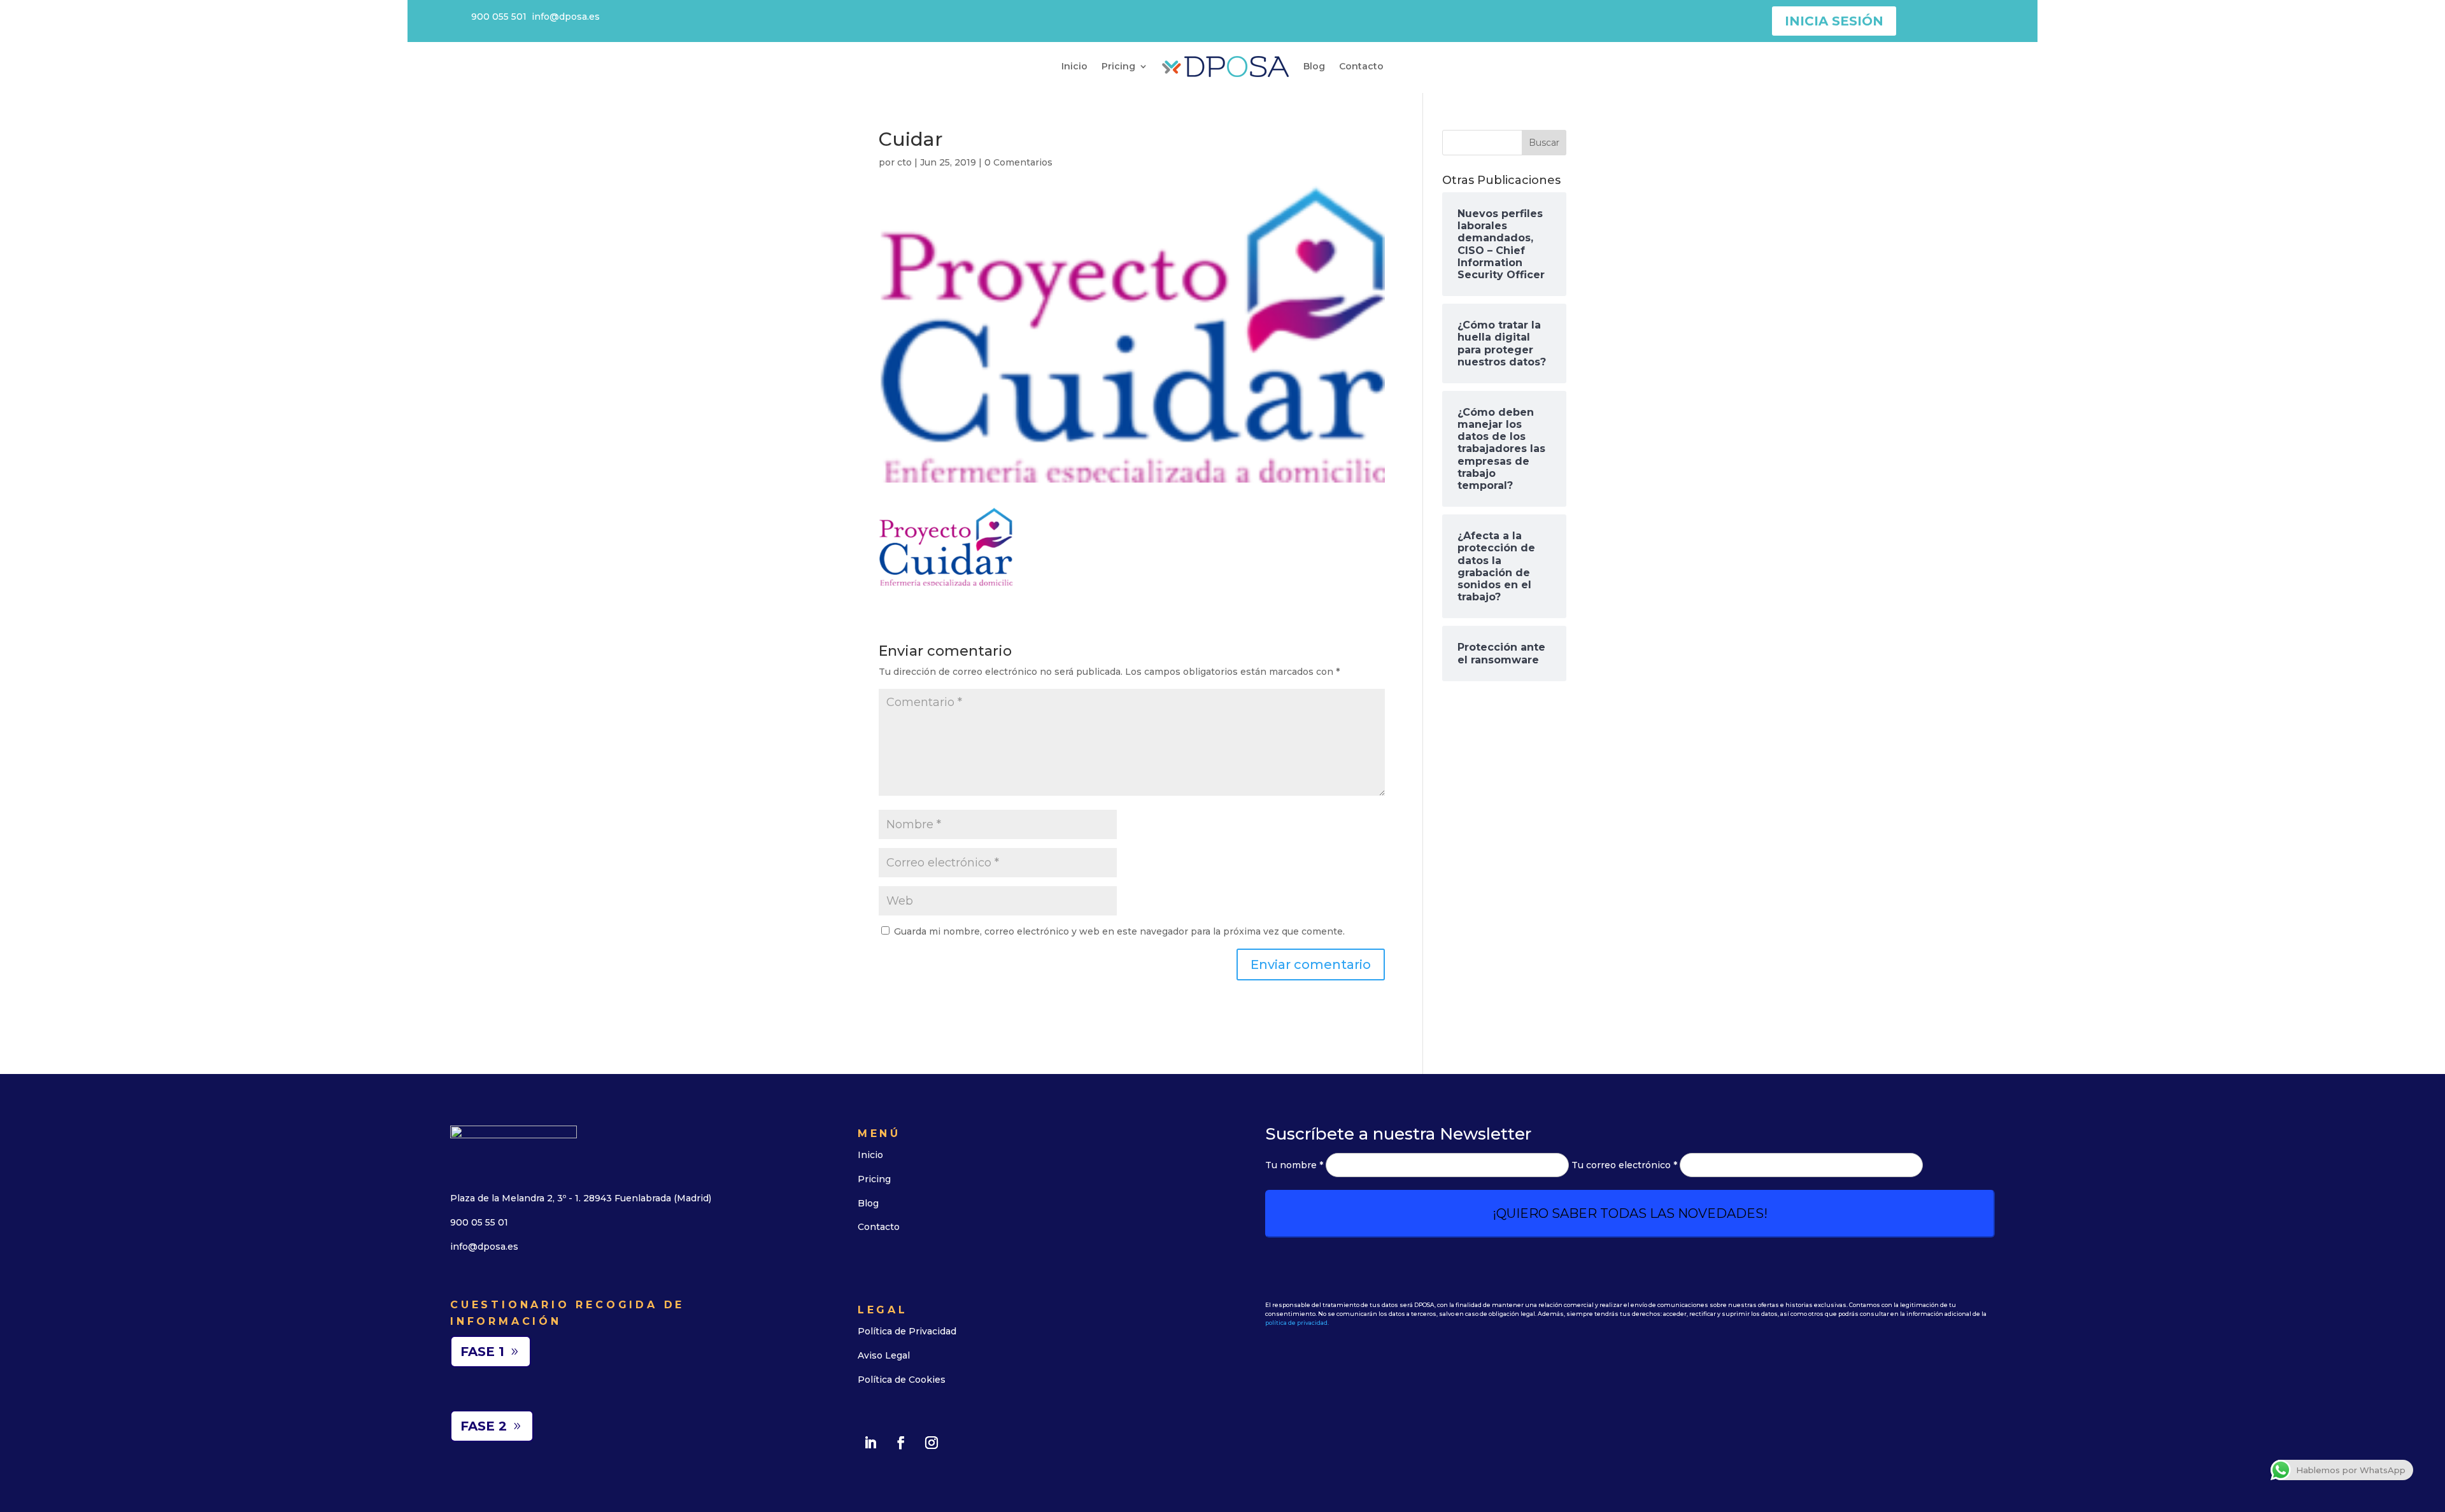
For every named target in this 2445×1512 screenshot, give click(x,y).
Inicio (1074, 66)
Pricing (1118, 66)
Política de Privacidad (907, 1331)
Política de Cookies (902, 1380)
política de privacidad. (1297, 1323)
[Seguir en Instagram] (932, 1443)
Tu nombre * (1295, 1165)
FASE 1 (482, 1352)
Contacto (1361, 66)
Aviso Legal (884, 1355)
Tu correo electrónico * (1626, 1165)
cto (904, 162)
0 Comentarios (1018, 162)
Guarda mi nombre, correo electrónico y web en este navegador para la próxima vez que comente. (1119, 931)
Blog (1314, 66)
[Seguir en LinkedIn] (870, 1443)
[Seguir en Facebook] (901, 1443)
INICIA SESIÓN (1834, 21)
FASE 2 (484, 1426)
